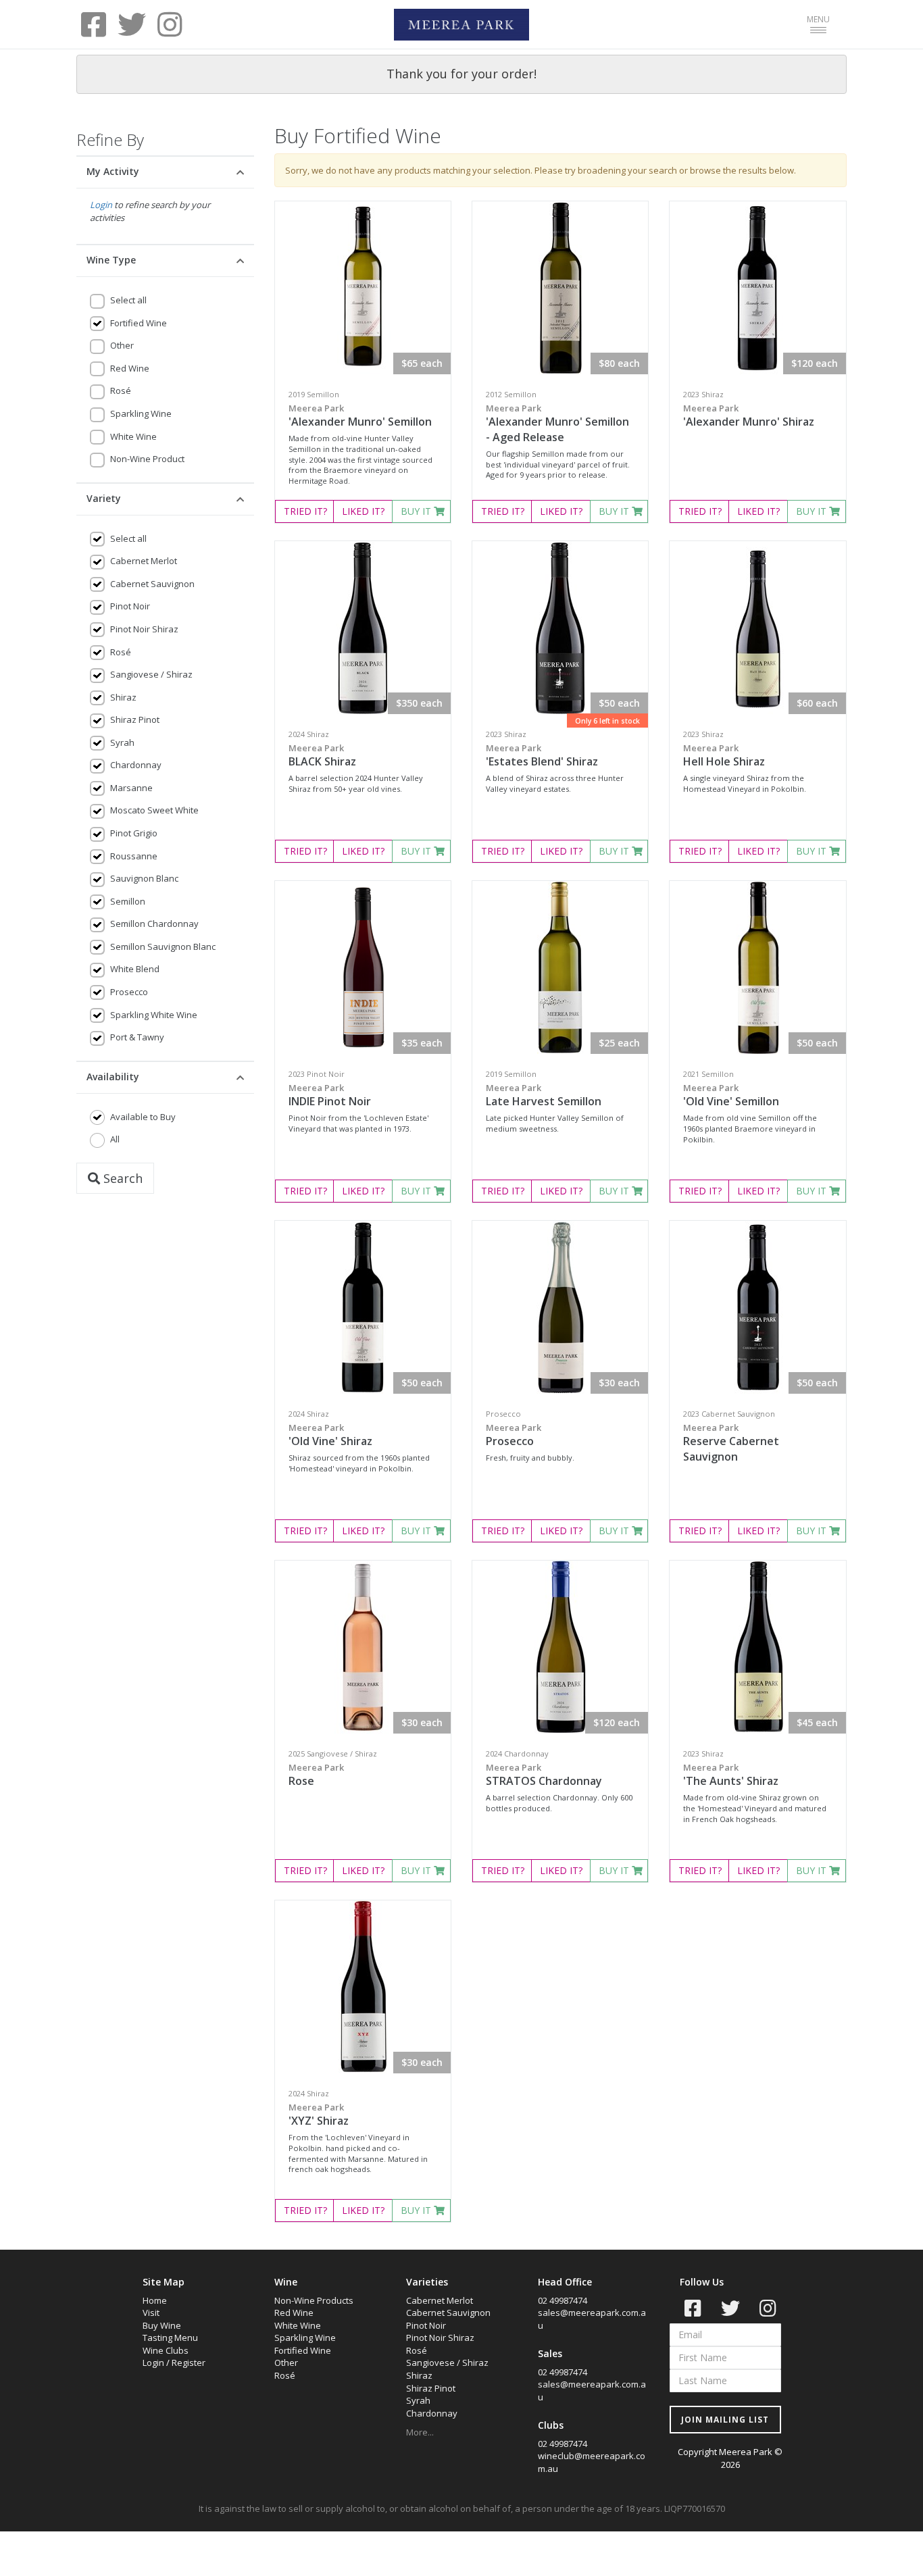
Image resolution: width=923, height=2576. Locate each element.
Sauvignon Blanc (144, 878)
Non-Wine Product (147, 459)
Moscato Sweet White (154, 810)
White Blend (135, 969)
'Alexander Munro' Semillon (360, 415)
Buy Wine (162, 2325)
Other (122, 345)
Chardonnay (136, 765)
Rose (316, 1775)
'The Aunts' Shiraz (731, 1775)
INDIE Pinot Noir (330, 1095)
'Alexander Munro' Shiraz (749, 415)
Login (101, 205)
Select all (128, 300)
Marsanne (131, 788)
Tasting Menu (170, 2338)
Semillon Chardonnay (154, 924)
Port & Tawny (137, 1037)
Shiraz (123, 697)
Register (189, 2363)
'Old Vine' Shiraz (330, 1435)
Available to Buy (143, 1117)
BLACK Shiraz (322, 755)
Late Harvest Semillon (544, 1095)
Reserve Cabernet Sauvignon (731, 1443)
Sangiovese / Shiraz (151, 674)
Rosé (121, 390)
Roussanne (134, 856)
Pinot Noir (130, 606)
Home (155, 2300)
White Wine (133, 436)
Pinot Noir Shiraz (144, 629)
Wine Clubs (166, 2350)
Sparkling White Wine (154, 1015)
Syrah (122, 742)
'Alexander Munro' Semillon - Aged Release (557, 423)
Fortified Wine (139, 323)
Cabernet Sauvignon (152, 584)
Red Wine (130, 368)
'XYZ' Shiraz (319, 2115)
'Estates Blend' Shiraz (542, 755)
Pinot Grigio (134, 833)
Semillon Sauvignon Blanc (163, 946)
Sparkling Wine (141, 413)
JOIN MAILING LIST (725, 2420)
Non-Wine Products (314, 2300)
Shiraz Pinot (135, 719)
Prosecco (129, 992)
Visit (151, 2313)
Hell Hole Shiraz (724, 755)
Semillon (128, 901)
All (115, 1139)
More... (420, 2432)
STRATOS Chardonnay (544, 1775)
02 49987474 (563, 2300)
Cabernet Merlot (144, 561)
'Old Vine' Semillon (731, 1095)
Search (121, 1178)
